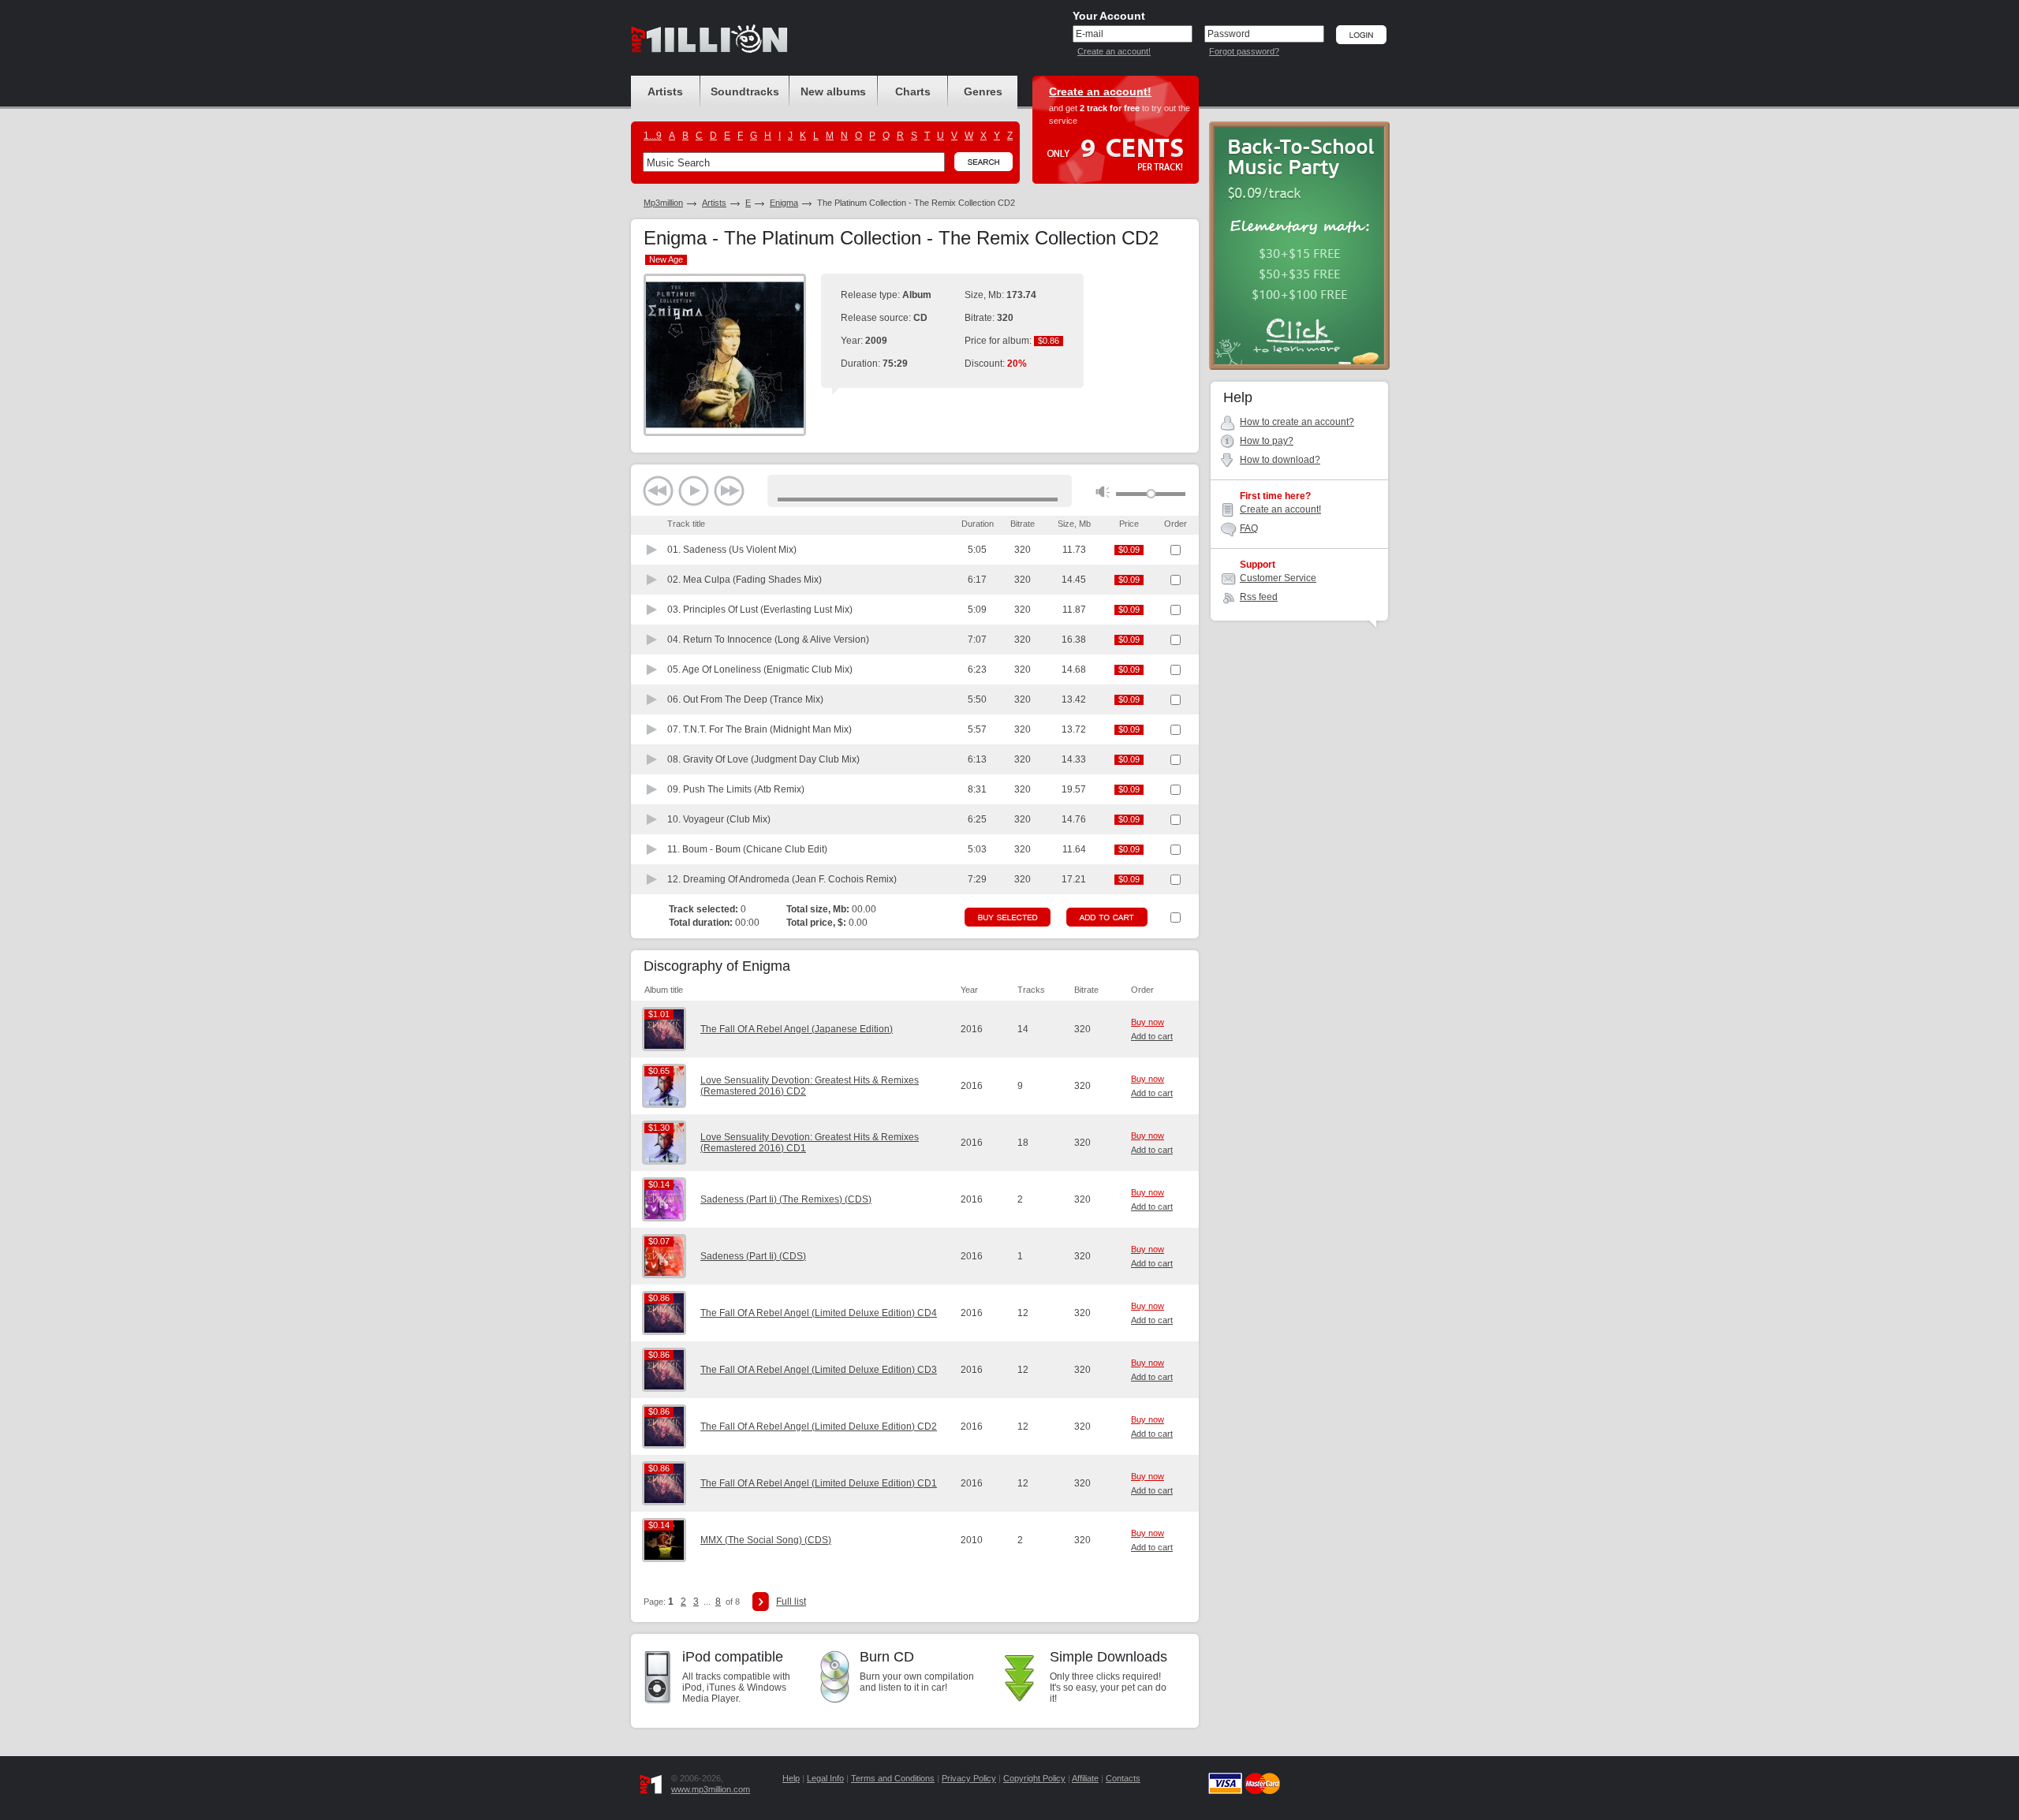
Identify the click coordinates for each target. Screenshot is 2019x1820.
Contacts (1123, 1778)
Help (791, 1778)
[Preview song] (652, 550)
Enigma (784, 203)
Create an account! (1114, 51)
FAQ (1249, 528)
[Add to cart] (1107, 917)
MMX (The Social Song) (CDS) (766, 1540)
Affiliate (1085, 1778)
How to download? (1280, 460)
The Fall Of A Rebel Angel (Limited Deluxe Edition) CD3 (819, 1370)
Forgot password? (1244, 51)
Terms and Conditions (893, 1778)
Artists (714, 203)
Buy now (1148, 1022)
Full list (791, 1602)
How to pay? (1267, 441)
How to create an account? (1297, 422)
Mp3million (663, 203)
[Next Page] (761, 1602)
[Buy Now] (1008, 917)
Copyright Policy (1034, 1778)
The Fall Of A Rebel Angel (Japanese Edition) (797, 1029)
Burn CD (887, 1657)
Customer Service (1278, 578)
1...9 (653, 136)
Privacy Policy (969, 1778)
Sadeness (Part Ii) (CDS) (753, 1256)
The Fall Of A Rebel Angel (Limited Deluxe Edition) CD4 (819, 1313)
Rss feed (1259, 597)
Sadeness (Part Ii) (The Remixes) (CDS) (786, 1199)
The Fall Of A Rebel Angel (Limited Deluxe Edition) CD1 (819, 1483)
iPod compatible (733, 1657)
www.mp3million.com (711, 1789)
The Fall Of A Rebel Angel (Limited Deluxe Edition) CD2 (819, 1427)
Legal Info (825, 1778)
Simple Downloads (1108, 1657)
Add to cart (1152, 1036)
